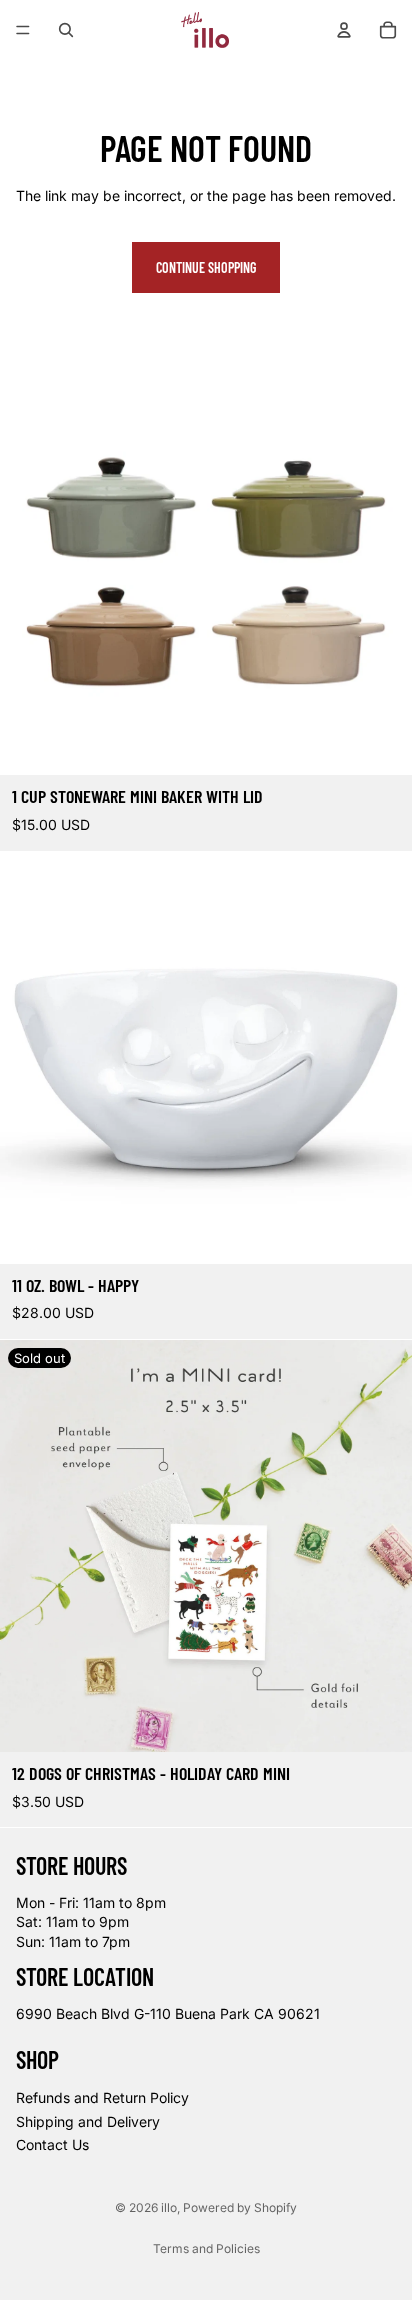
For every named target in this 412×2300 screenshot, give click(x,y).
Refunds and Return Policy (102, 2097)
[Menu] (23, 30)
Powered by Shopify (240, 2207)
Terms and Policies (206, 2248)
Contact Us (52, 2145)
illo (169, 2207)
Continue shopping (206, 267)
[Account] (344, 30)
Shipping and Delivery (88, 2121)
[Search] (66, 30)
